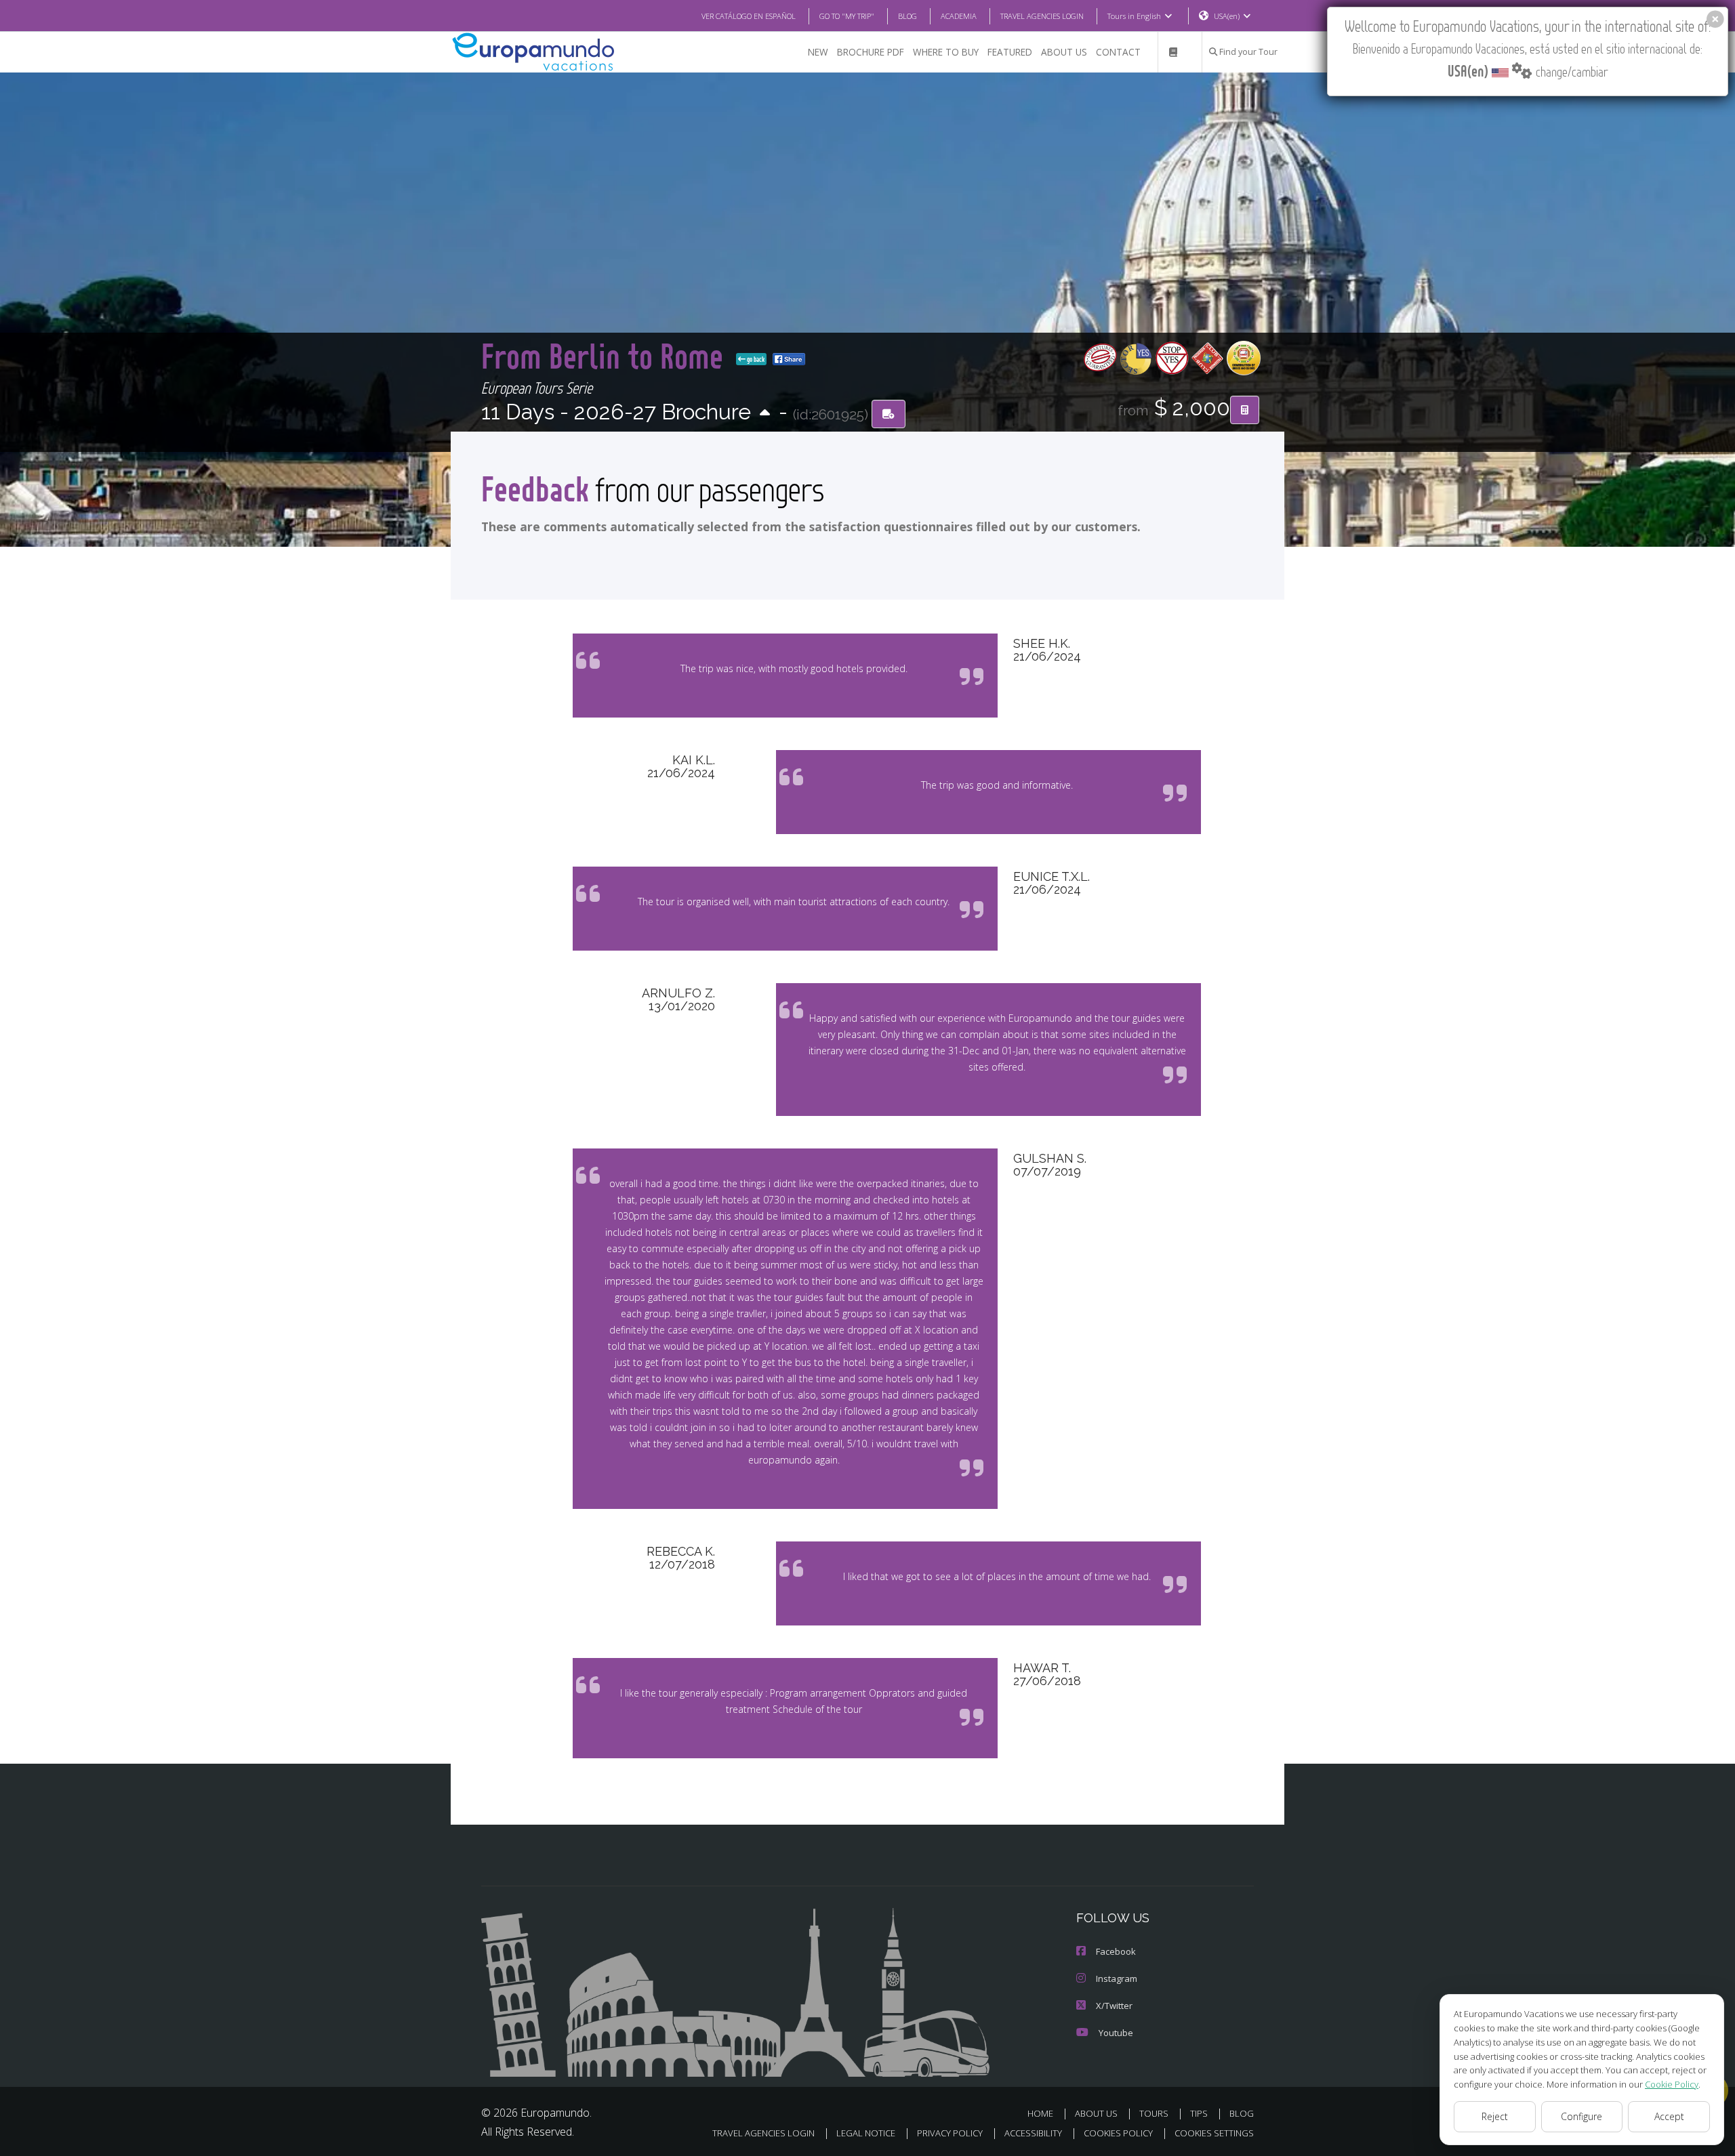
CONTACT (1118, 52)
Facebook (1116, 1951)
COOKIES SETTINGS (1214, 2133)
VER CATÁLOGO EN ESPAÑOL (749, 16)
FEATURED (1010, 52)
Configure (1581, 2116)
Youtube (1116, 2033)
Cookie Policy (1672, 2084)
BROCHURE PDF (871, 52)
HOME (1040, 2113)
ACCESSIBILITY (1033, 2133)
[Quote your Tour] (1245, 410)
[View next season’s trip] (765, 414)
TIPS (1199, 2113)
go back (755, 359)
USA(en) (1227, 16)
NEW (818, 52)
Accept (1669, 2116)
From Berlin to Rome (606, 355)
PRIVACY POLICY (950, 2133)
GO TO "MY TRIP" (847, 16)
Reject (1495, 2116)
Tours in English (1134, 16)
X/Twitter (1114, 2006)
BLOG (907, 16)
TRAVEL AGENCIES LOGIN (1042, 16)
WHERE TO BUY (946, 52)
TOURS (1154, 2113)
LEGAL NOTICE (866, 2133)
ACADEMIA (959, 16)
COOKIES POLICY (1118, 2133)
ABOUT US (1064, 52)
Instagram (1117, 1978)
